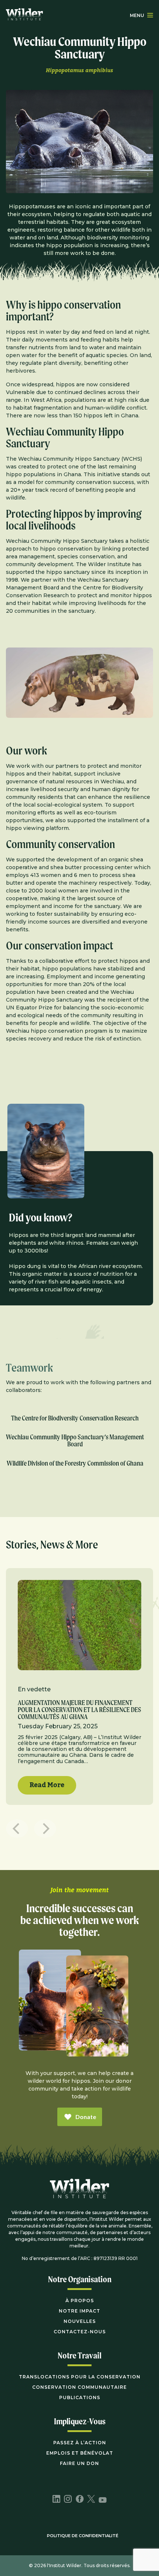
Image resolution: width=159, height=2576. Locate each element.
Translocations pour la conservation (80, 2377)
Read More (47, 1785)
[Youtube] (103, 2501)
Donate (86, 2117)
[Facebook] (80, 2500)
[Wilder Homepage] (79, 2194)
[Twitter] (91, 2500)
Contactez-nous (80, 2332)
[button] (150, 15)
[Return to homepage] (24, 15)
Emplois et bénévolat (80, 2453)
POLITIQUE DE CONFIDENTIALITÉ (83, 2536)
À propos (80, 2301)
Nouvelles (80, 2321)
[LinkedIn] (56, 2500)
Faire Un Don (79, 2463)
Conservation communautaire (79, 2387)
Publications (80, 2397)
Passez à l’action (80, 2443)
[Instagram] (68, 2500)
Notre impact (79, 2311)
